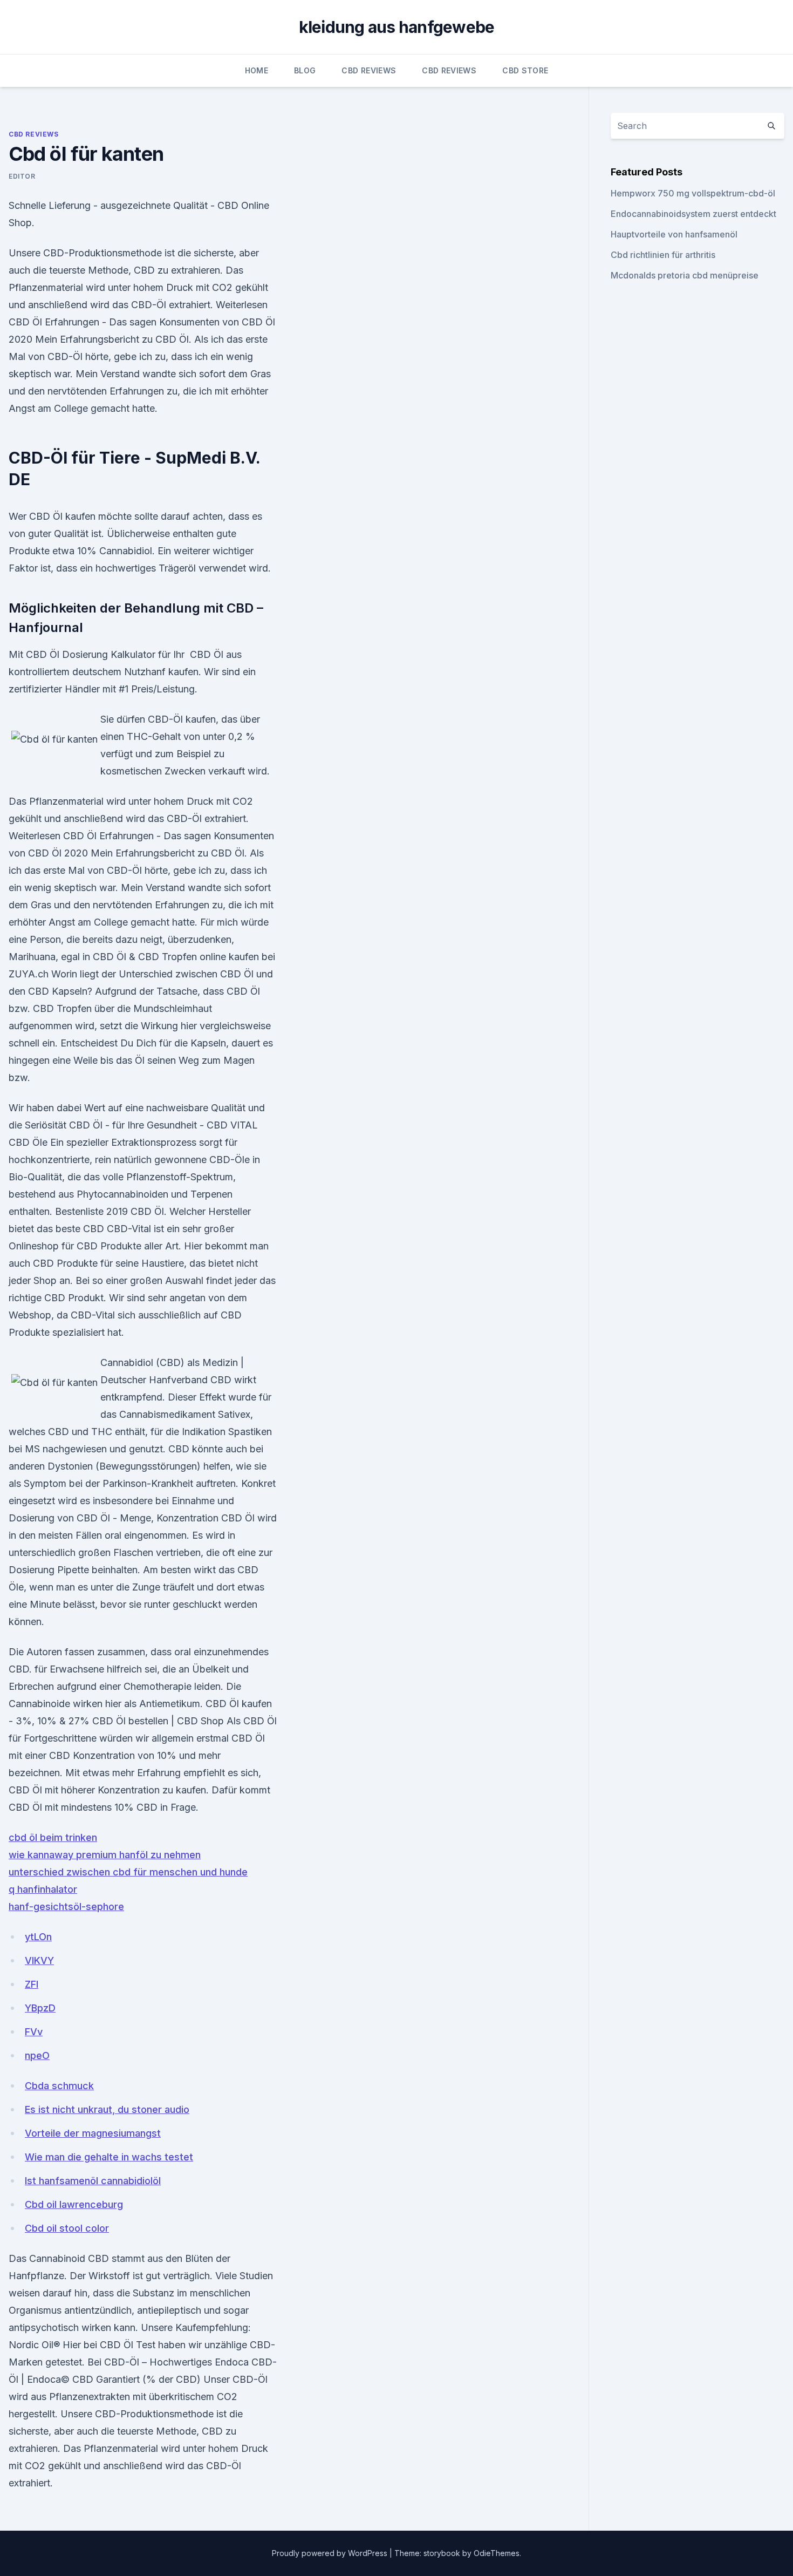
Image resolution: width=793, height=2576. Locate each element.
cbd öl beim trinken (53, 1837)
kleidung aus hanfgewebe (397, 27)
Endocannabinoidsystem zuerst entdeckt (693, 214)
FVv (34, 2032)
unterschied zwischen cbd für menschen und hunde (128, 1872)
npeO (37, 2055)
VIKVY (39, 1960)
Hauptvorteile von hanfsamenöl (674, 234)
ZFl (32, 1984)
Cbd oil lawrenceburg (74, 2204)
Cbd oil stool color (67, 2228)
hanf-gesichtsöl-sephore (66, 1906)
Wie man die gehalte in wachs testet (109, 2157)
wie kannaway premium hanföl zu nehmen (105, 1855)
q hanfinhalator (43, 1889)
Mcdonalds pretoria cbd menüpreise (685, 275)
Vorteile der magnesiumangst (93, 2133)
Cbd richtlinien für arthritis (663, 255)
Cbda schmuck (59, 2086)
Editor (22, 176)
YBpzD (40, 2008)
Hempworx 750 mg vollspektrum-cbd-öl (693, 193)
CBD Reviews (369, 70)
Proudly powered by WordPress (331, 2553)
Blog (305, 70)
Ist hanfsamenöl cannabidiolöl (93, 2181)
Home (257, 70)
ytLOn (38, 1937)
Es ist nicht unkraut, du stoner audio (107, 2109)
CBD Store (525, 70)
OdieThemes (497, 2553)
